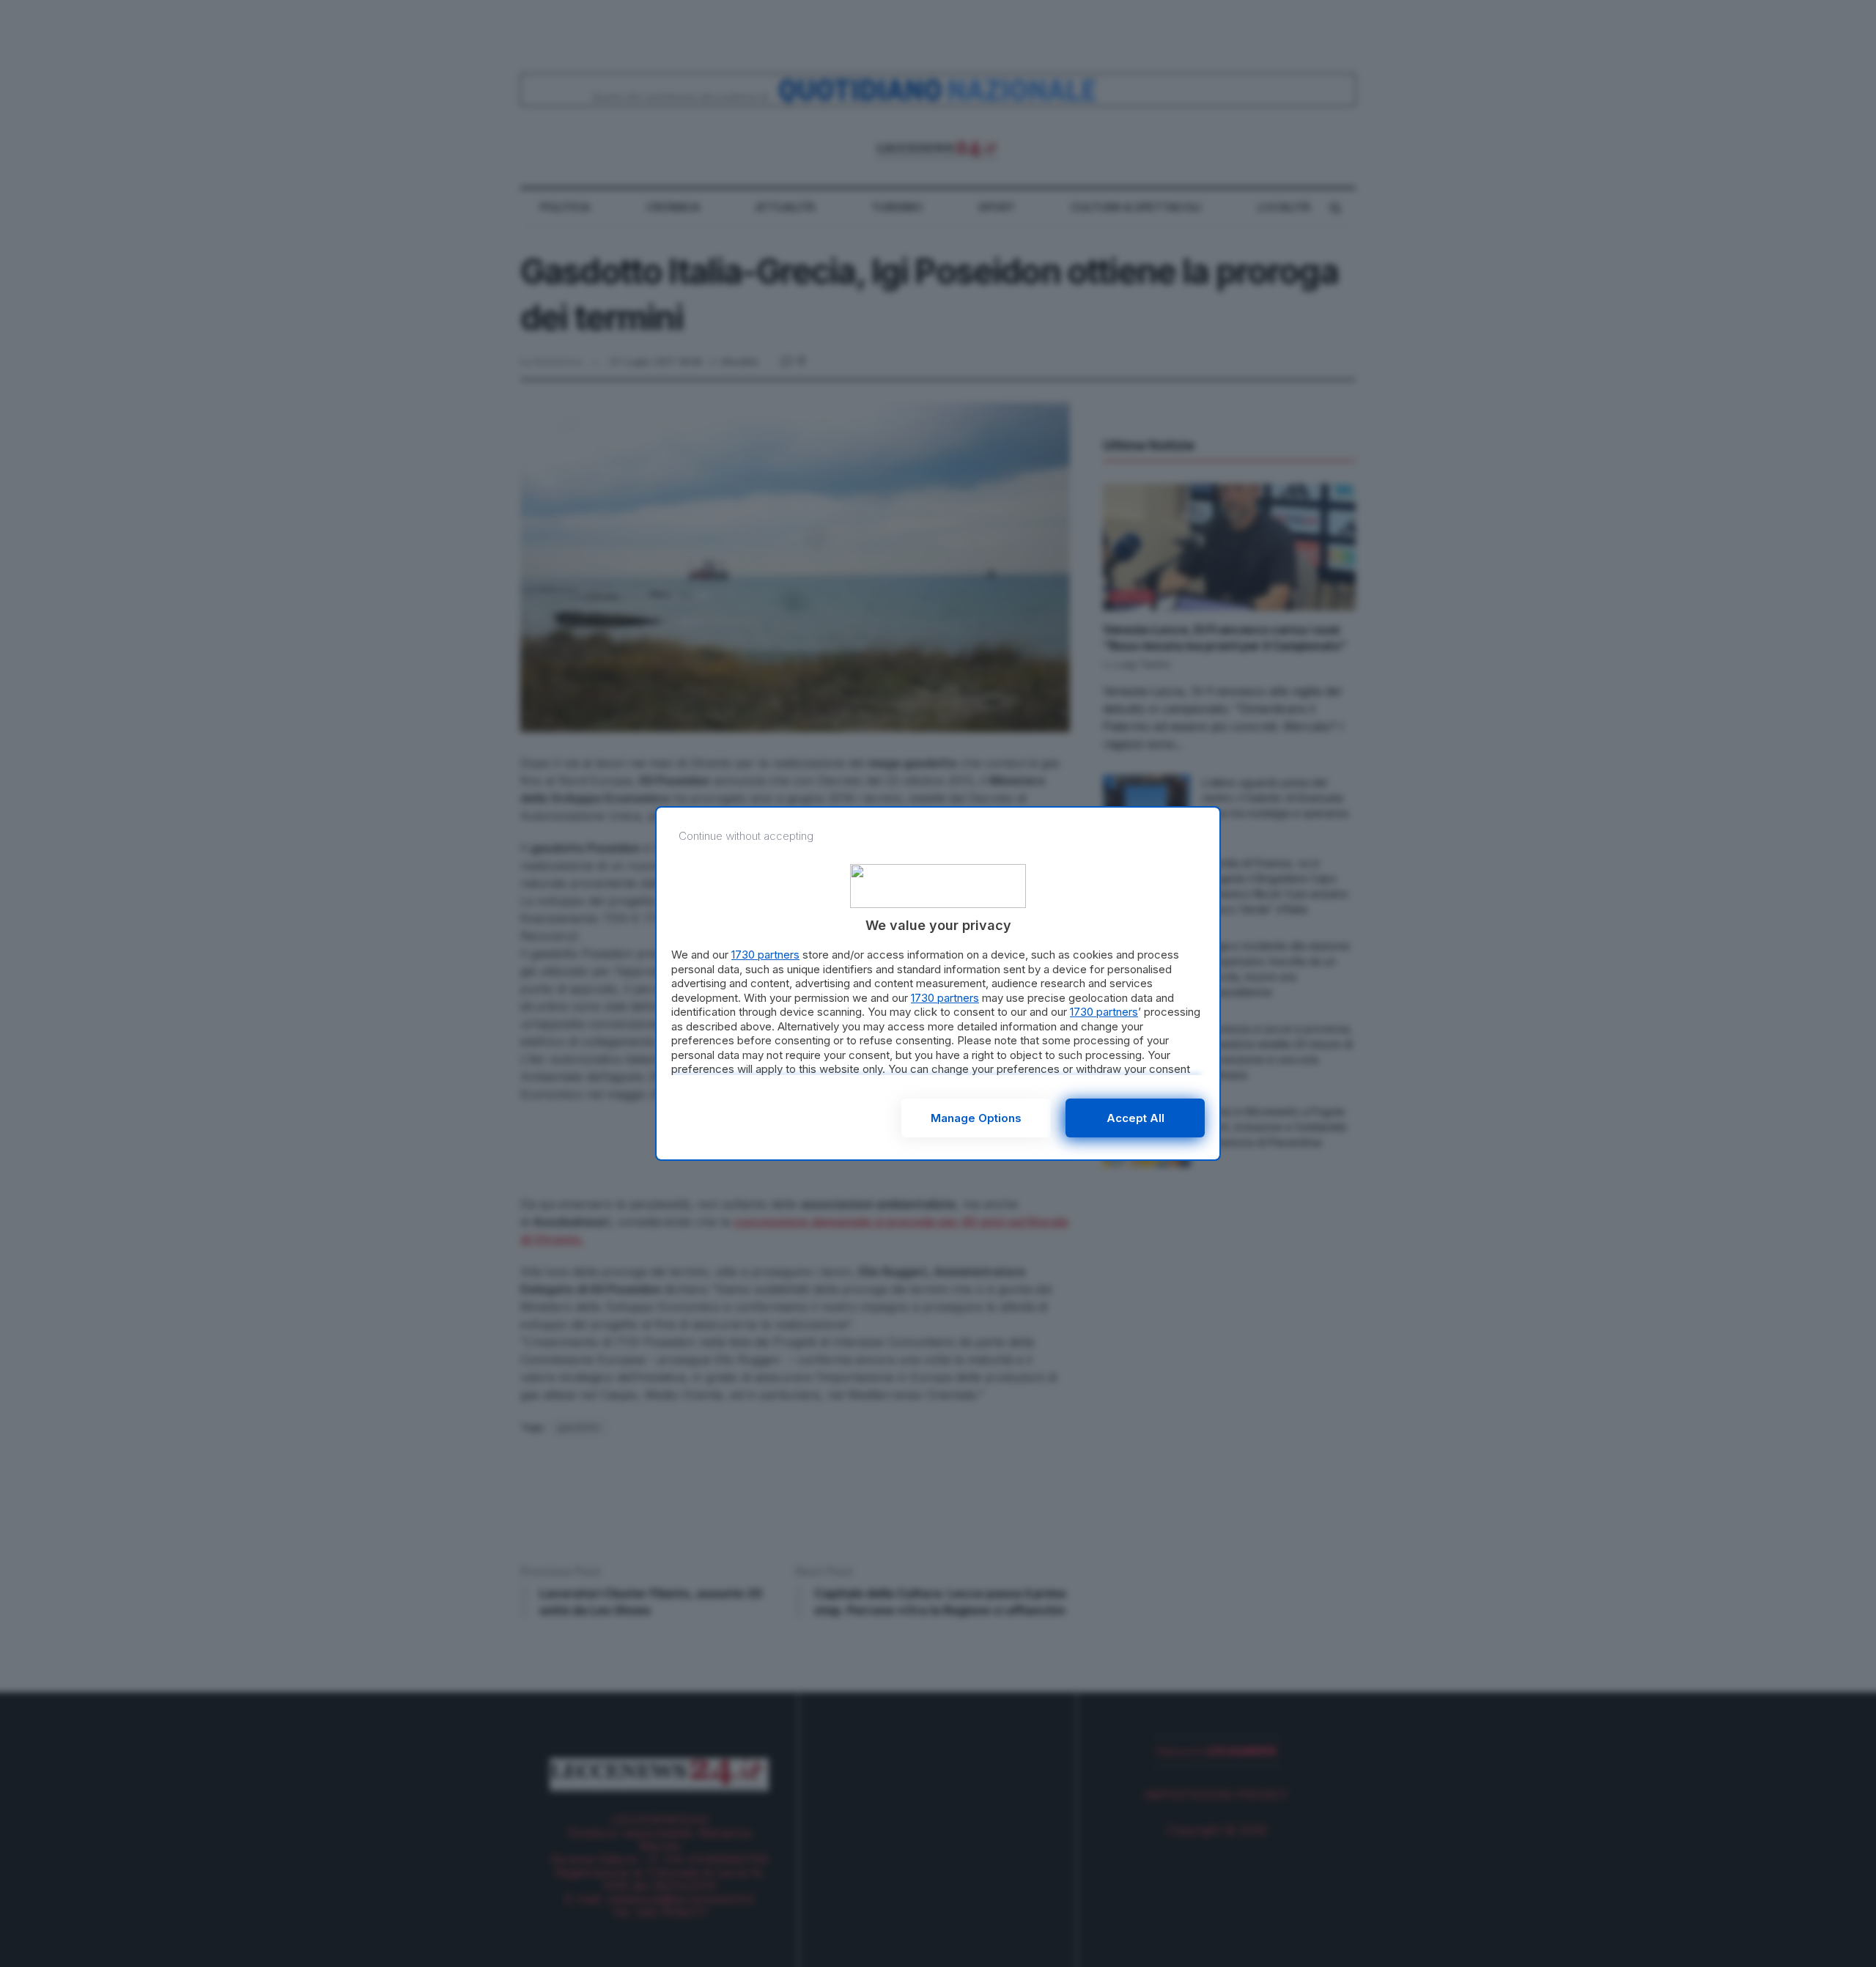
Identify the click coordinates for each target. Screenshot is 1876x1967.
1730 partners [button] (765, 955)
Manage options (976, 1118)
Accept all (1135, 1118)
